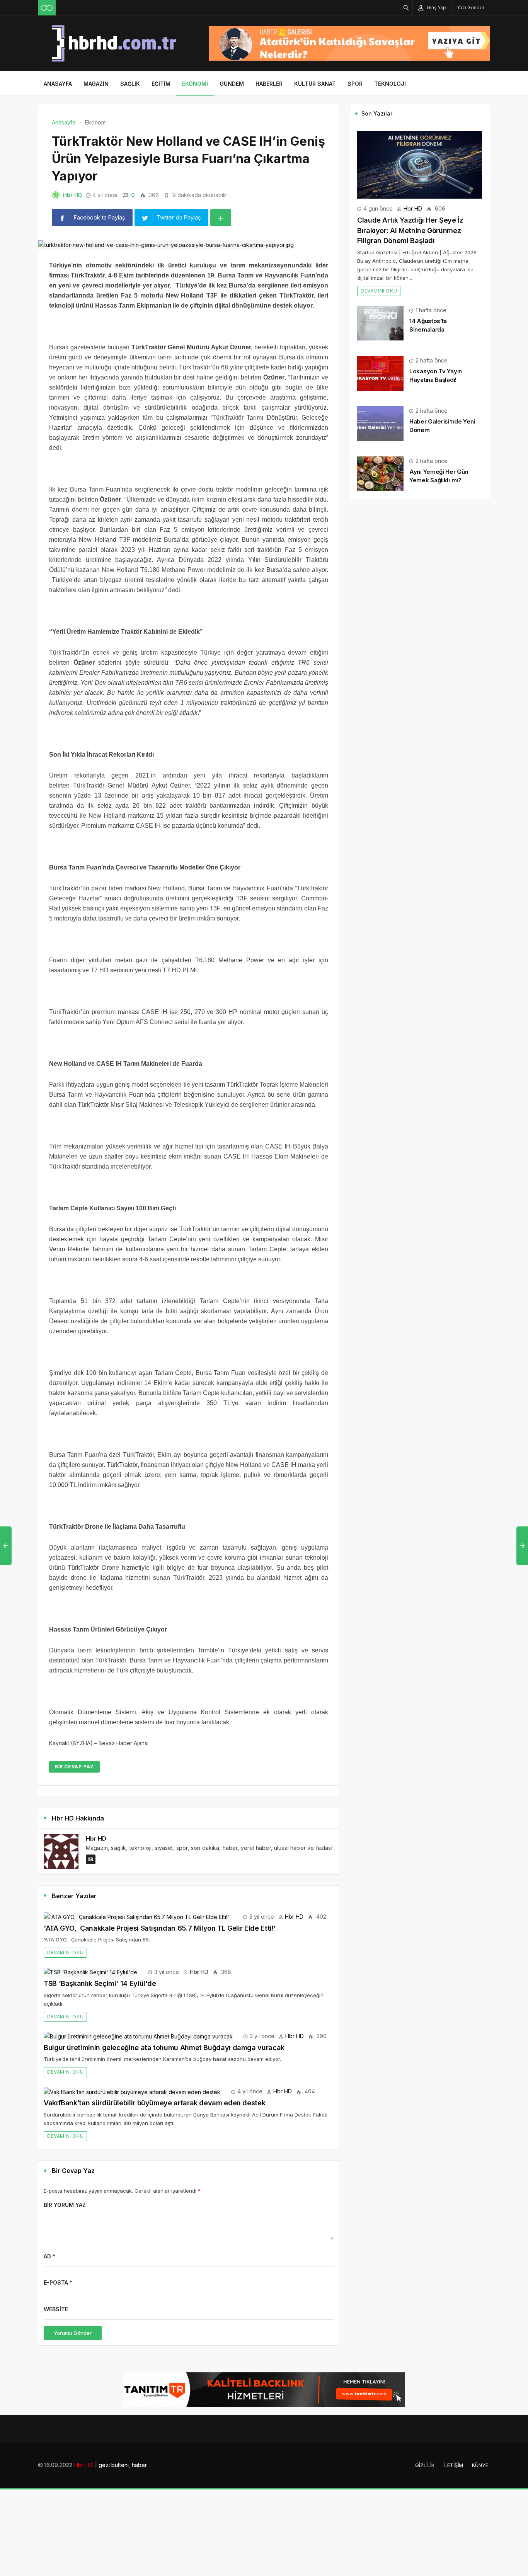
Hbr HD (72, 195)
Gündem (232, 84)
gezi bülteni (114, 2465)
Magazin (96, 84)
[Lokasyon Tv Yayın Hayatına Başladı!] (380, 373)
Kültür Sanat (315, 84)
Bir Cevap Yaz (74, 1767)
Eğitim (161, 84)
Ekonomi (195, 84)
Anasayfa (58, 84)
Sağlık (130, 84)
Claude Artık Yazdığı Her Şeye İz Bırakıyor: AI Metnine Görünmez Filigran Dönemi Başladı (410, 230)
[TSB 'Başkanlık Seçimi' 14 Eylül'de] (90, 1972)
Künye (480, 2465)
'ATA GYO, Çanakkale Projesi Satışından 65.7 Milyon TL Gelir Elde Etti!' (161, 1928)
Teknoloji (390, 84)
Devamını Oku (65, 1952)
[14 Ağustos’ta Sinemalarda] (380, 322)
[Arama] (406, 8)
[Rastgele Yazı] (47, 8)
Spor (355, 84)
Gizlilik (425, 2465)
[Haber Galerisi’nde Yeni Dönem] (380, 423)
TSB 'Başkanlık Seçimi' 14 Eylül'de (100, 1983)
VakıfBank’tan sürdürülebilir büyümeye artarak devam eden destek (154, 2103)
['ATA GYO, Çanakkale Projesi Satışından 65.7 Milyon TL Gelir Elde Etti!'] (138, 1917)
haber (139, 2465)
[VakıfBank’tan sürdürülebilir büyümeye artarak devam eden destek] (132, 2091)
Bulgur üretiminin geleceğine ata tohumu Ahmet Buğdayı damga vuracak (164, 2048)
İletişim (453, 2465)
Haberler (269, 84)
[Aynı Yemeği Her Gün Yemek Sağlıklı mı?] (380, 473)
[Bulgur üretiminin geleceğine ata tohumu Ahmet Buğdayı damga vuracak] (138, 2036)
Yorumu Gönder (73, 2333)
